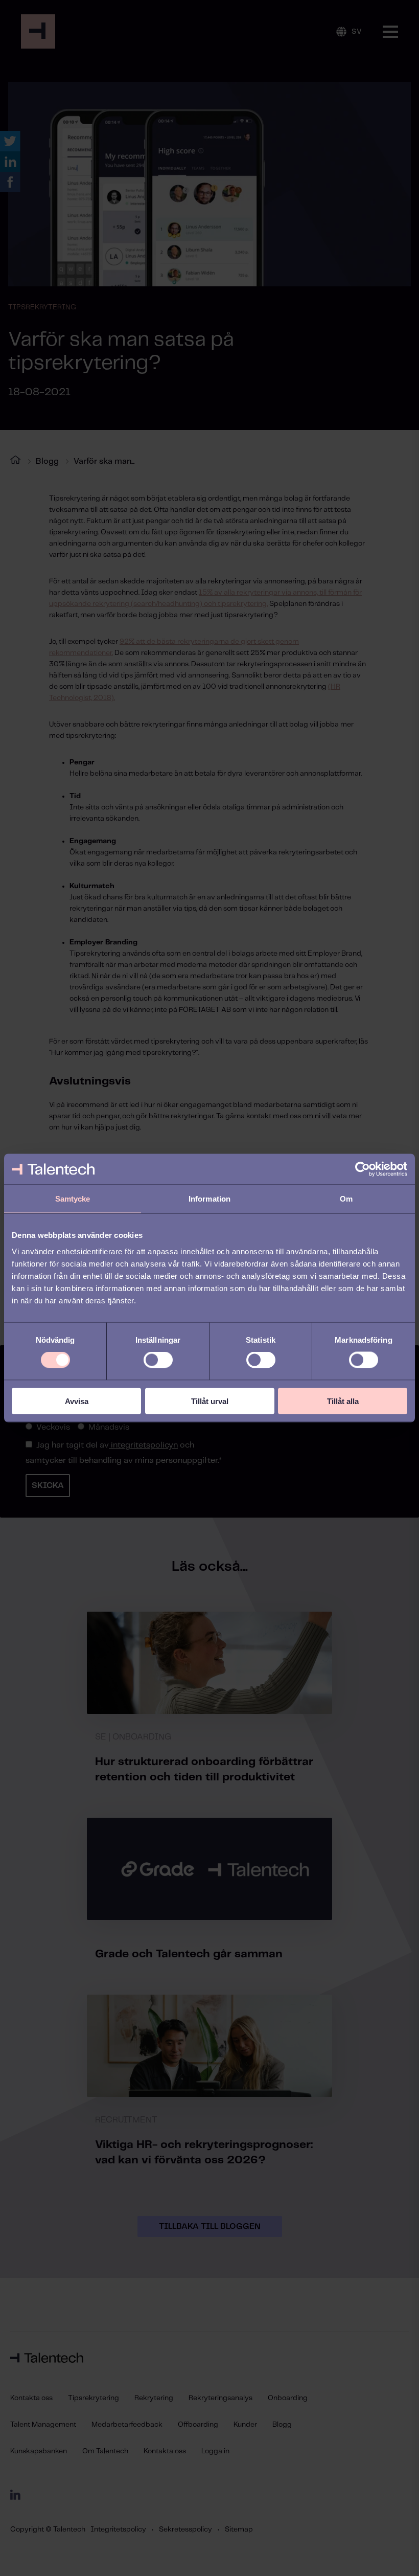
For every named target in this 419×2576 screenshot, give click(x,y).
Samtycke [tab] (73, 1199)
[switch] (158, 1360)
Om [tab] (346, 1199)
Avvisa (77, 1401)
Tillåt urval (210, 1401)
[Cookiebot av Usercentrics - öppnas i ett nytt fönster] (363, 1169)
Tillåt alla (343, 1401)
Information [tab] (209, 1199)
